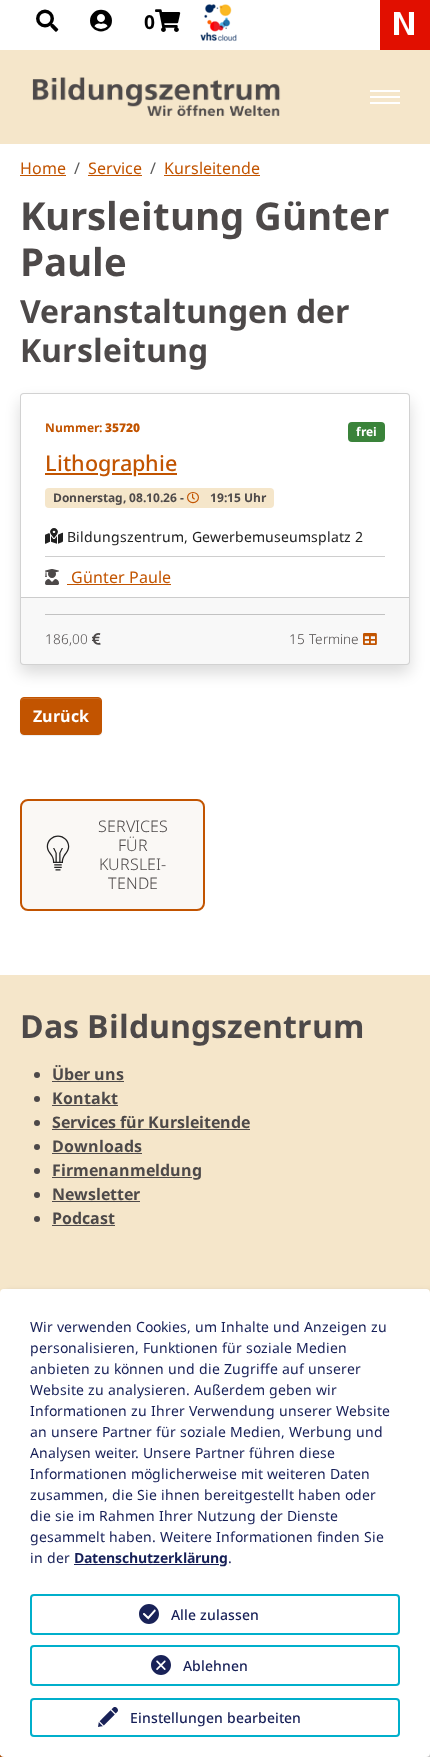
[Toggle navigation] (385, 97)
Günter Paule (119, 577)
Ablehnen (215, 1665)
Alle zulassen (215, 1614)
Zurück (61, 716)
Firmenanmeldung (127, 1170)
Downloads (97, 1146)
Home (43, 168)
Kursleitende (212, 168)
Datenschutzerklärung (151, 1557)
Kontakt (85, 1098)
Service (115, 168)
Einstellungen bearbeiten (215, 1717)
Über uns (88, 1074)
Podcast (83, 1218)
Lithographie (111, 462)
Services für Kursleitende (151, 1122)
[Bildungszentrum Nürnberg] (157, 97)
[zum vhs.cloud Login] (221, 22)
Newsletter (96, 1194)
